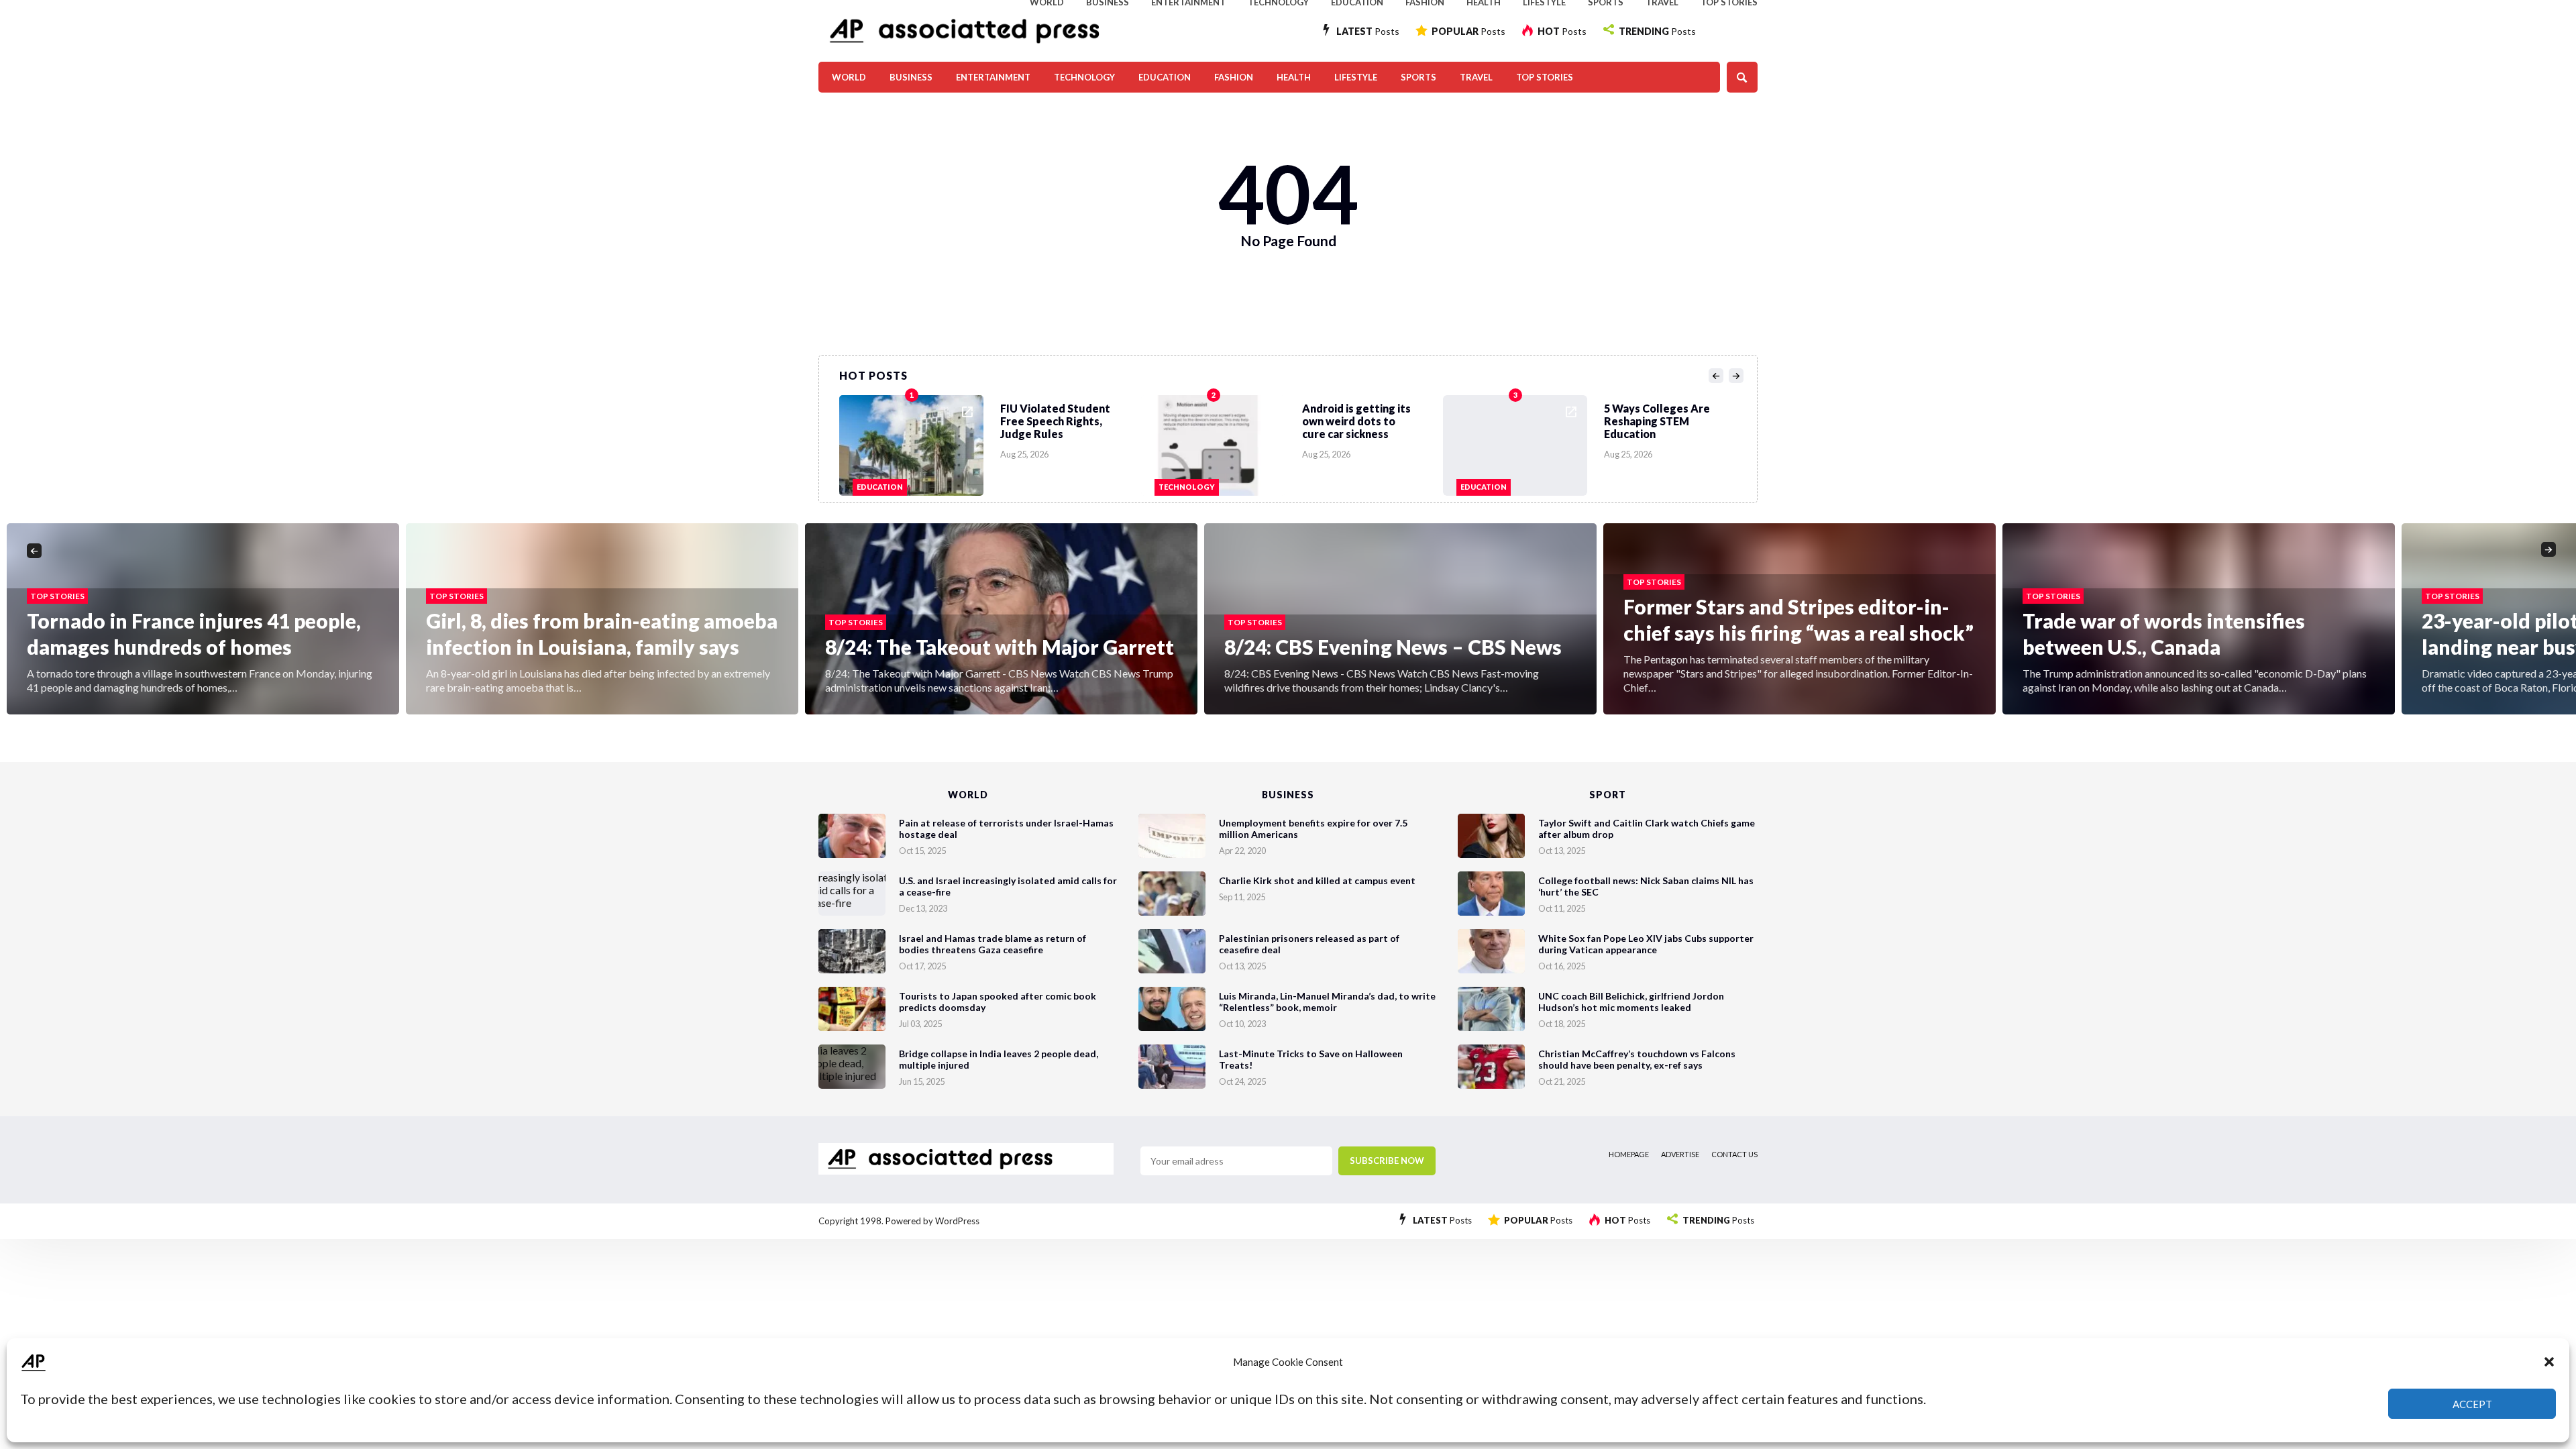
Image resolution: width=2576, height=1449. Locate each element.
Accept (2472, 1404)
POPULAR (1468, 31)
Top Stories (1545, 77)
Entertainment (993, 77)
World (849, 77)
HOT (1562, 31)
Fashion (1234, 77)
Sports (1418, 77)
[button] (2549, 1362)
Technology (1084, 77)
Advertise (1680, 1154)
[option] (990, 442)
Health (1294, 77)
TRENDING (1657, 31)
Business (911, 77)
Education (1165, 77)
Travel (1476, 77)
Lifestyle (1356, 77)
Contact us (1734, 1154)
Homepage (1629, 1154)
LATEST (1368, 31)
